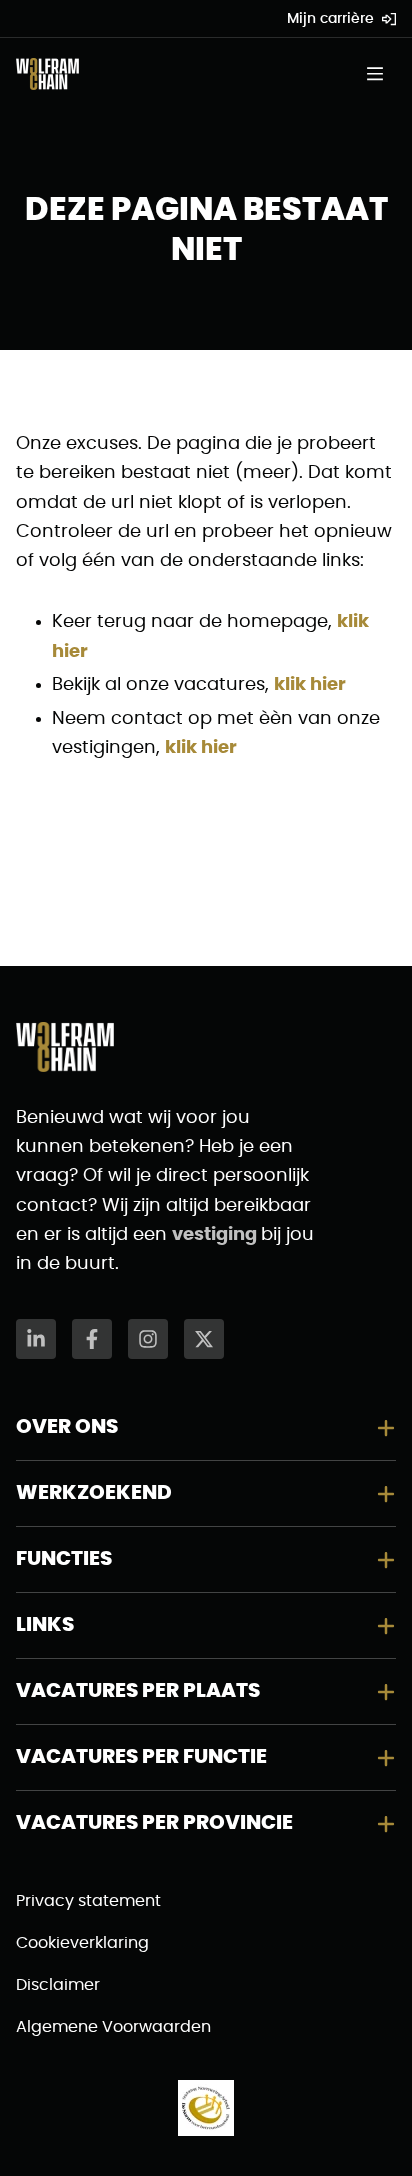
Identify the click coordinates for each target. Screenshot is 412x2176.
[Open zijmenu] (381, 74)
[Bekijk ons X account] (204, 1339)
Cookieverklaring (82, 1943)
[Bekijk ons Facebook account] (92, 1339)
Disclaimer (58, 1985)
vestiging (216, 1235)
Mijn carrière (330, 19)
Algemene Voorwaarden (113, 2027)
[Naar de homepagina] (47, 74)
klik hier (310, 685)
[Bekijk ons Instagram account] (148, 1339)
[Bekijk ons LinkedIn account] (36, 1339)
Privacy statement (88, 1901)
